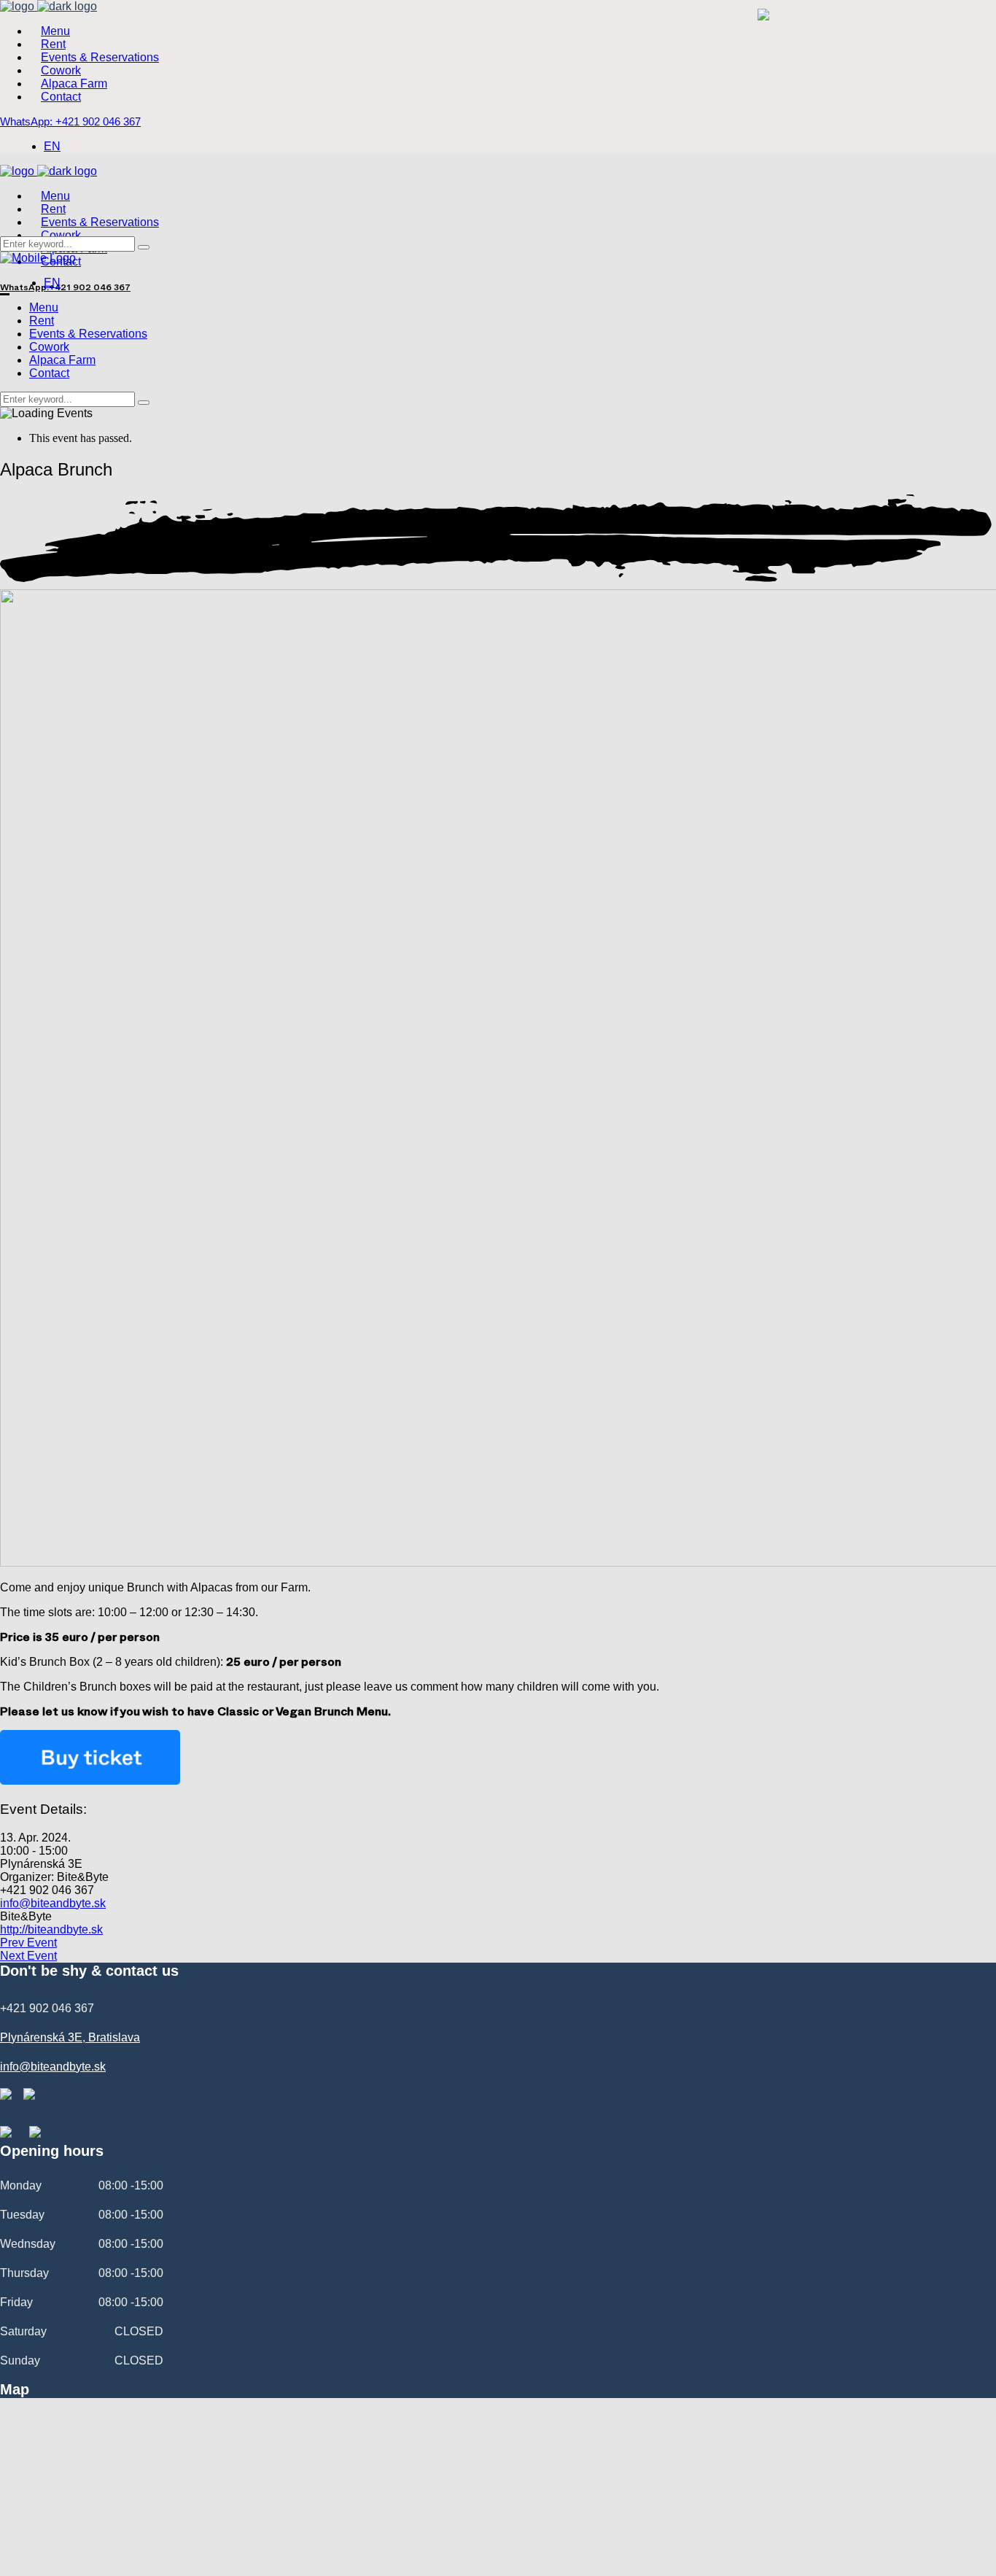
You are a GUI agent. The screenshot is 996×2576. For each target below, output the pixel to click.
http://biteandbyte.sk (51, 1929)
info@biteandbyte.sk (53, 1903)
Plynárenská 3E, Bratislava (70, 2037)
